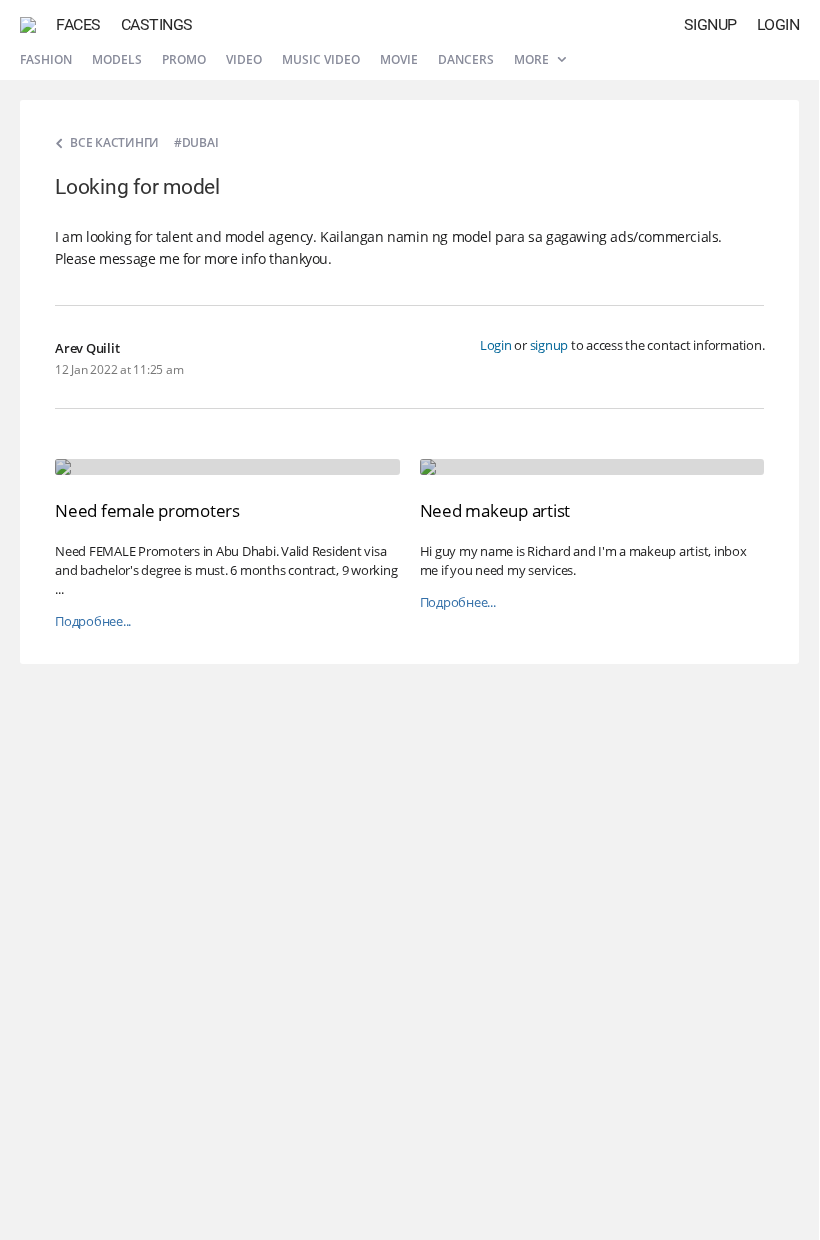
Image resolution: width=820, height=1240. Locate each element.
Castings (157, 24)
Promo (184, 59)
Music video (321, 59)
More (533, 59)
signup (549, 345)
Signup (710, 24)
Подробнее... (93, 621)
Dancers (466, 59)
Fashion (46, 59)
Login (778, 24)
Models (117, 59)
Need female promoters (147, 510)
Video (244, 59)
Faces (78, 24)
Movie (399, 59)
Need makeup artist (495, 510)
